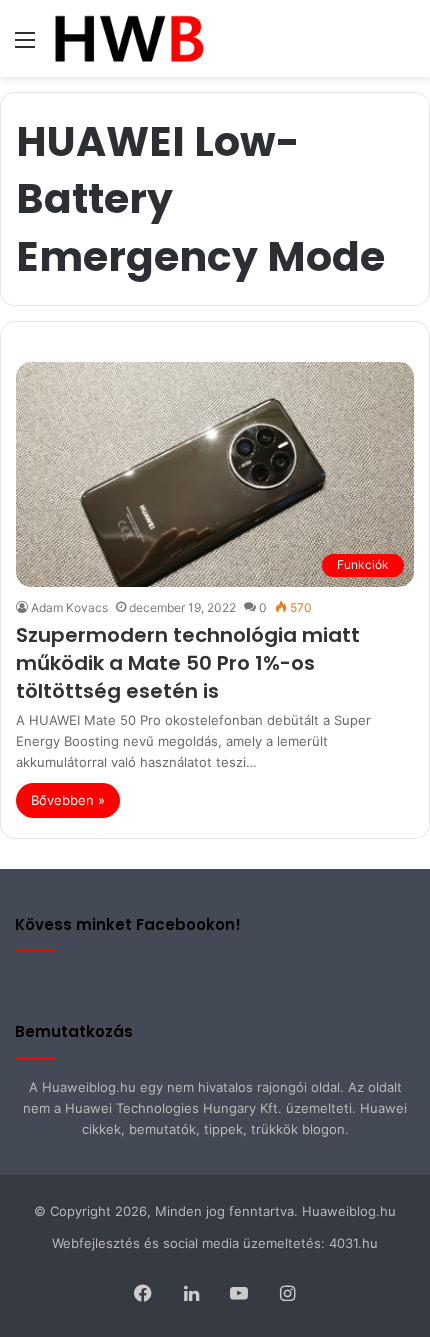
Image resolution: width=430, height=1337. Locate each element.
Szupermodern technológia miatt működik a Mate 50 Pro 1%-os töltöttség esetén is (188, 663)
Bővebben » (68, 800)
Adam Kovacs (69, 607)
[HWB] (128, 38)
